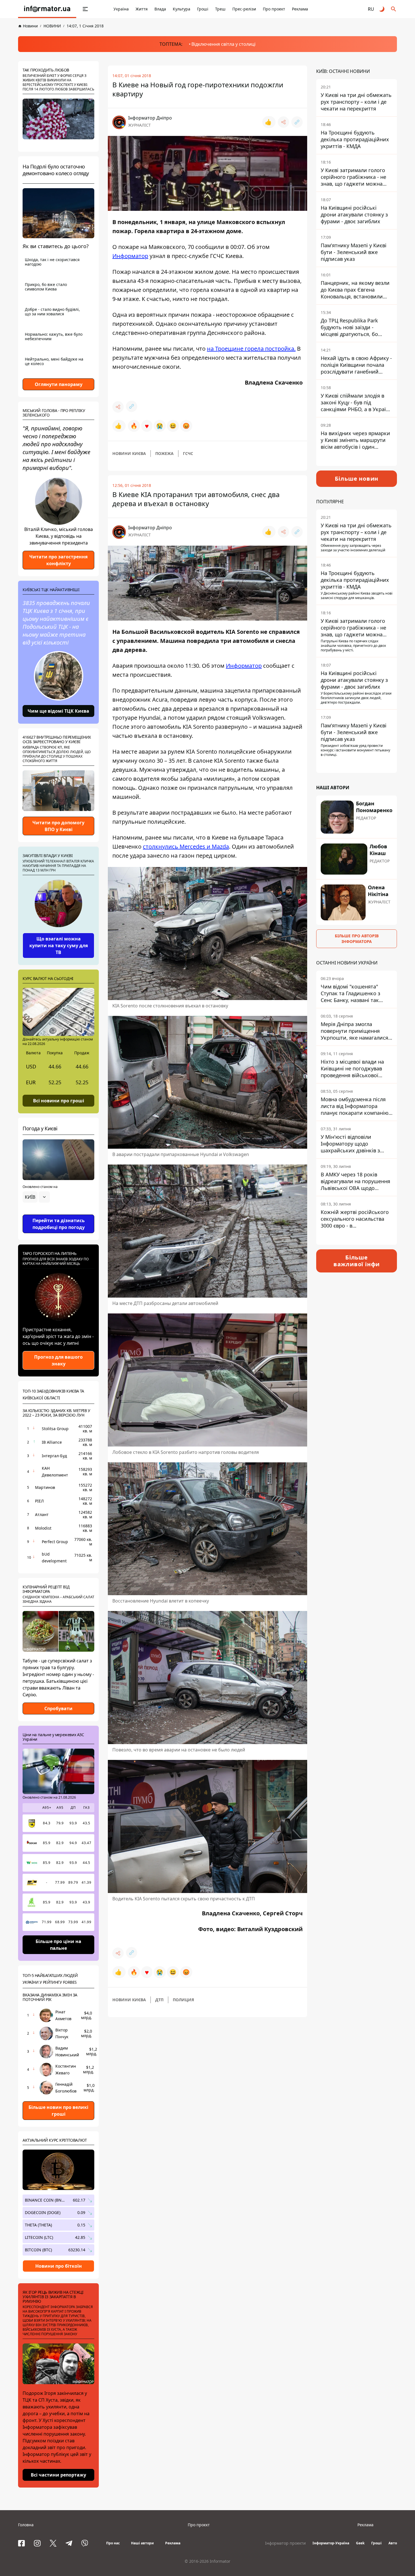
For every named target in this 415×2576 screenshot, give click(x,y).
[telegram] (69, 2543)
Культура (182, 9)
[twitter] (53, 2543)
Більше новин (357, 479)
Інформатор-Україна (331, 2543)
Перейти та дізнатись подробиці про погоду (59, 1224)
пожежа (164, 453)
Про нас (113, 2543)
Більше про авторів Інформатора (357, 939)
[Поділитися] (283, 122)
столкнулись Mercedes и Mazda (186, 846)
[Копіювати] (297, 122)
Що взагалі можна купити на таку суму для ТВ (59, 946)
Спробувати (58, 1708)
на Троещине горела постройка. (251, 349)
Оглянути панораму (59, 384)
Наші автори (142, 2543)
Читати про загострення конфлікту (58, 560)
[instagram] (37, 2543)
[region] (58, 1213)
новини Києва (129, 453)
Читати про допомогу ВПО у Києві (58, 826)
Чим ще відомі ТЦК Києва (58, 711)
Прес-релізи (244, 9)
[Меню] (85, 9)
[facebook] (21, 2543)
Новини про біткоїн (59, 2266)
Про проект (274, 9)
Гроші (203, 9)
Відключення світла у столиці (223, 44)
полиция (183, 2000)
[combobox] (36, 1197)
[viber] (85, 2543)
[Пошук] (394, 9)
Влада (160, 9)
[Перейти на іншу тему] (382, 9)
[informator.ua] (47, 9)
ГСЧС (188, 453)
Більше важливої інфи (357, 1261)
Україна (121, 9)
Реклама (300, 9)
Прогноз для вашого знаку (58, 1360)
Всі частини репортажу (58, 2475)
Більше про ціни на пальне (58, 1945)
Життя (142, 9)
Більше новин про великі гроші (58, 2111)
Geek (360, 2543)
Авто (393, 2543)
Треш (220, 9)
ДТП (159, 2000)
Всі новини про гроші (59, 1100)
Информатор (130, 256)
